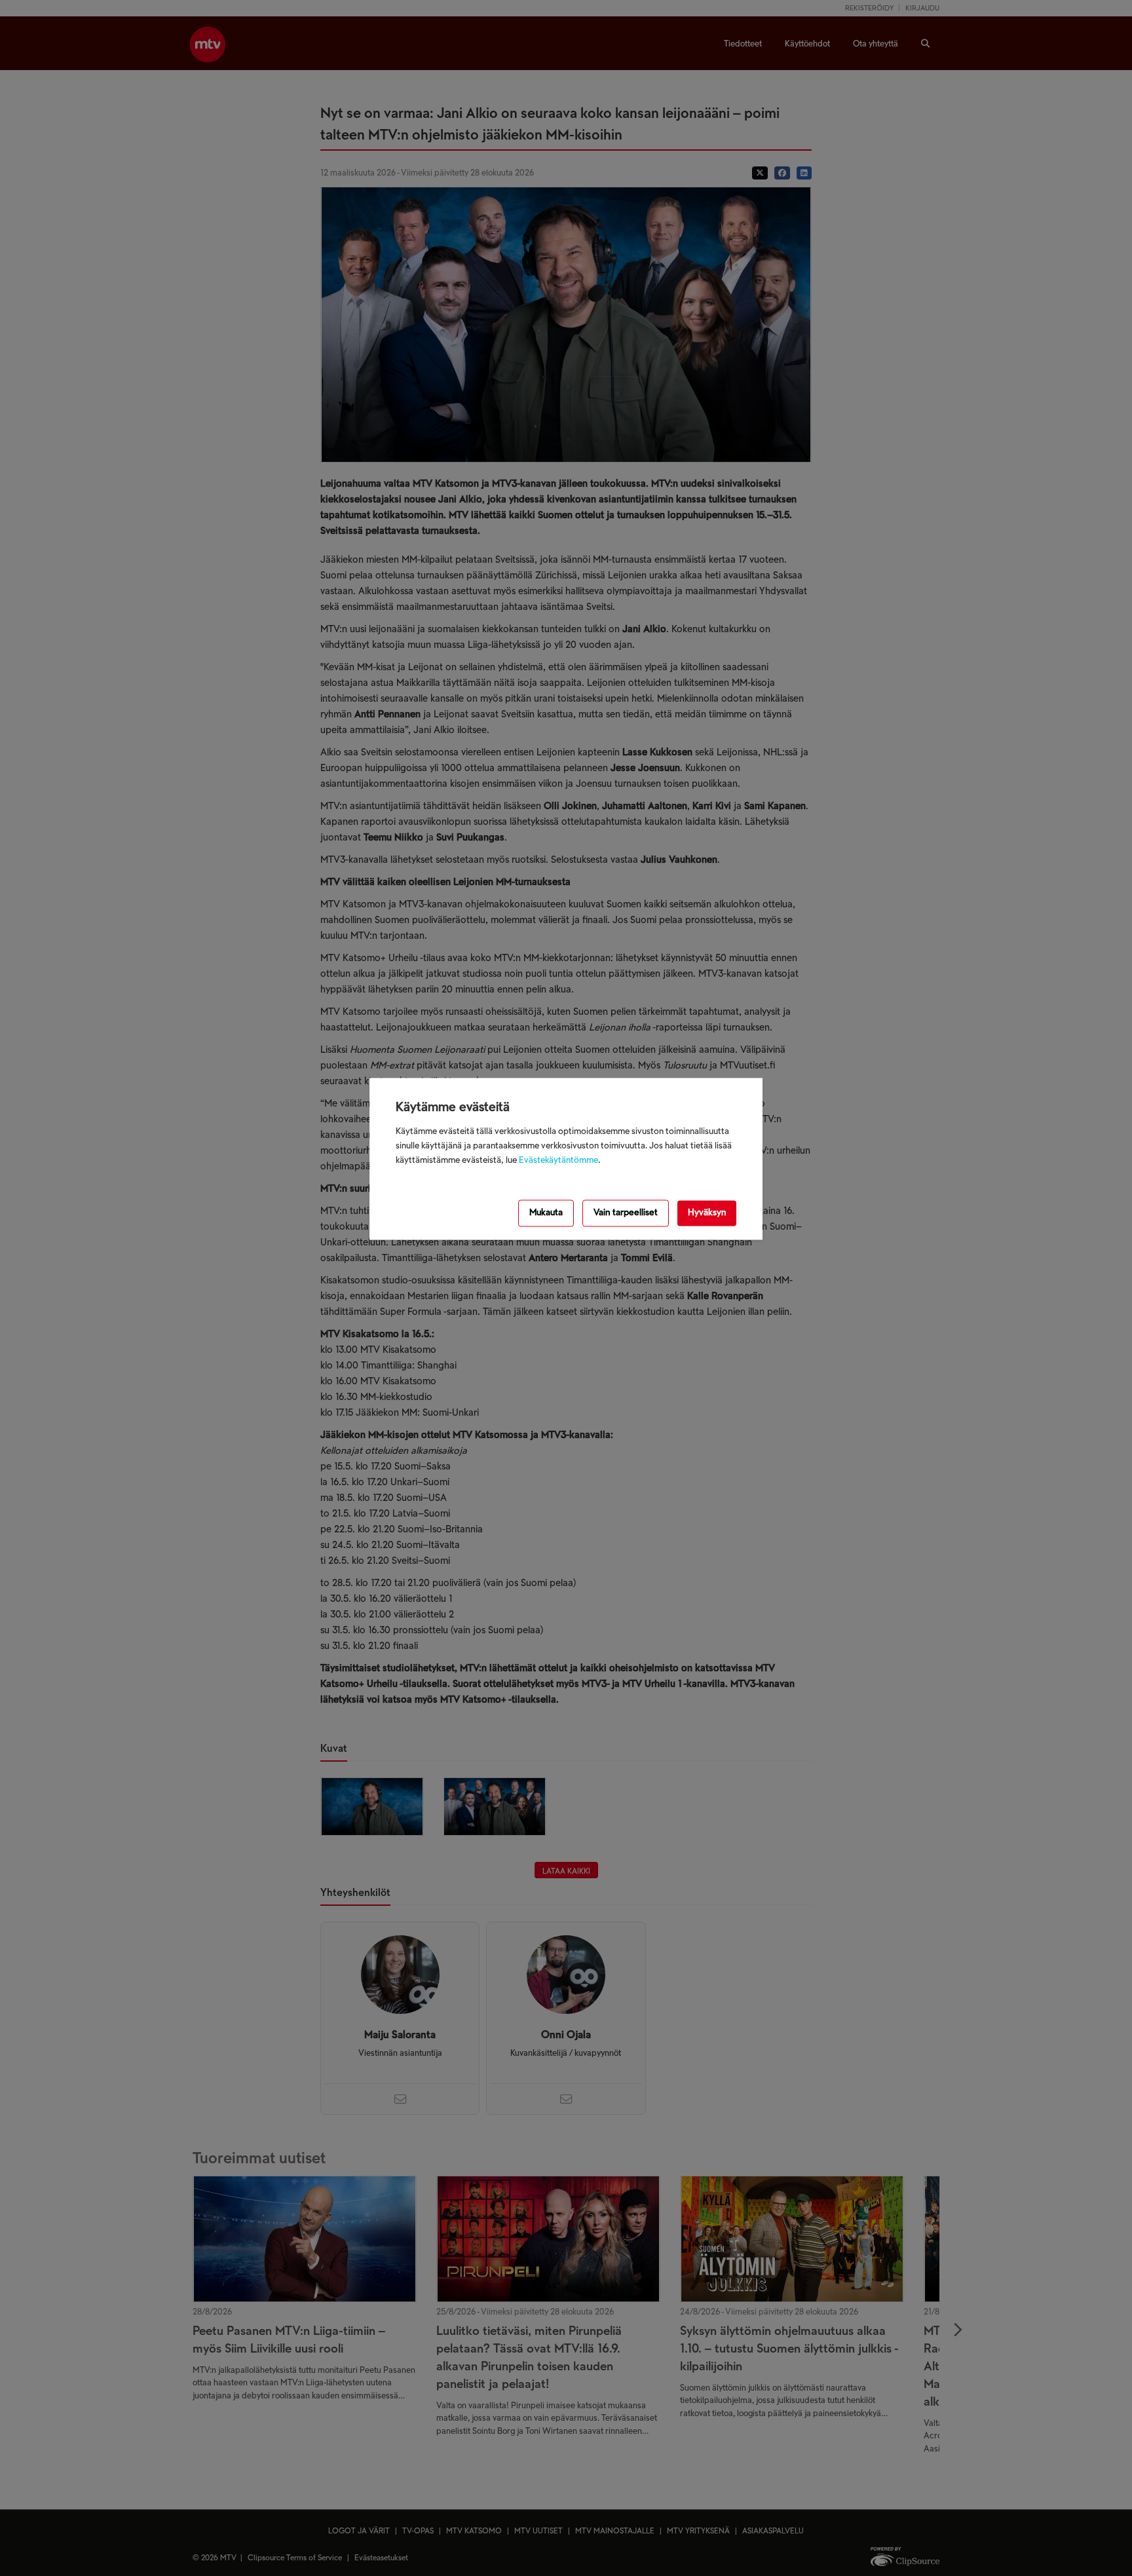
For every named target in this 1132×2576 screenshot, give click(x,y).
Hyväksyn (707, 1214)
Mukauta (546, 1214)
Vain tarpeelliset (626, 1214)
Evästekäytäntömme (558, 1161)
